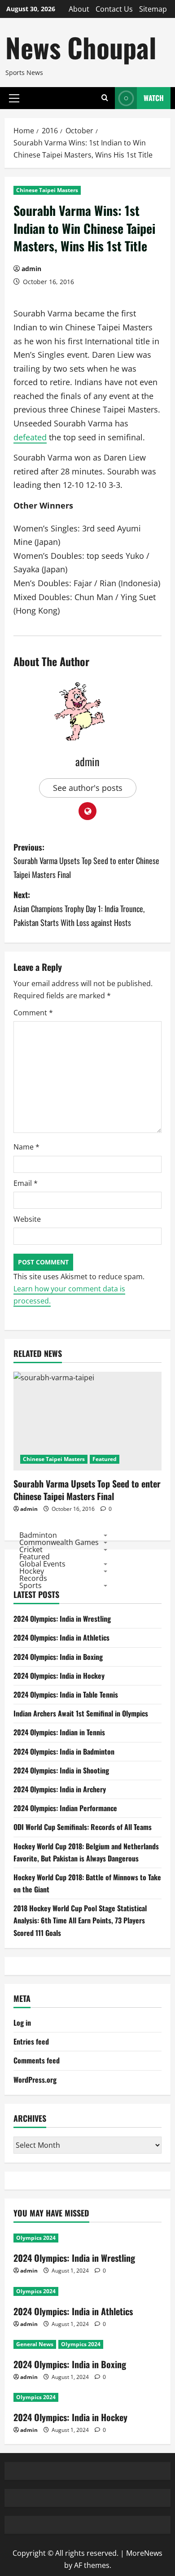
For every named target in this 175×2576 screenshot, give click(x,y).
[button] (14, 98)
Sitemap (153, 9)
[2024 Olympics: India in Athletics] (87, 2291)
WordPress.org (35, 2080)
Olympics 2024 (36, 2238)
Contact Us (114, 9)
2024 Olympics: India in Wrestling (62, 1619)
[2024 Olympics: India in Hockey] (87, 2397)
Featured (105, 1459)
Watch (154, 98)
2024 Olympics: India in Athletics (61, 1637)
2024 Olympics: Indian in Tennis (59, 1732)
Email (26, 1183)
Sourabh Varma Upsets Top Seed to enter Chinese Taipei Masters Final (87, 1490)
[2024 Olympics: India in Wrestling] (87, 2238)
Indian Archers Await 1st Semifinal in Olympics (81, 1713)
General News (35, 2344)
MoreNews (144, 2553)
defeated (30, 437)
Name (26, 1147)
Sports (31, 1585)
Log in (22, 2023)
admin (31, 269)
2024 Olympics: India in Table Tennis (66, 1694)
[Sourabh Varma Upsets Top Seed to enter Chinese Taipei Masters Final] (87, 1421)
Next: (79, 908)
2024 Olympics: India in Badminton (64, 1751)
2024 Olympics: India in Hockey (59, 1676)
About (79, 9)
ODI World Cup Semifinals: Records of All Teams (83, 1827)
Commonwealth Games (59, 1542)
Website (27, 1219)
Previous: (86, 861)
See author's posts (88, 788)
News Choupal (81, 47)
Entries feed (31, 2041)
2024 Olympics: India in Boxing (58, 1657)
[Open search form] (105, 98)
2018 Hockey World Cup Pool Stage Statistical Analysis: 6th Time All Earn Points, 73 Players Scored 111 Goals (80, 1920)
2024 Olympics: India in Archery (60, 1789)
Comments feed (37, 2060)
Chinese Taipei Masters (47, 190)
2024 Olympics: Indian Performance (65, 1808)
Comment (33, 1013)
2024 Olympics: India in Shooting (61, 1770)
